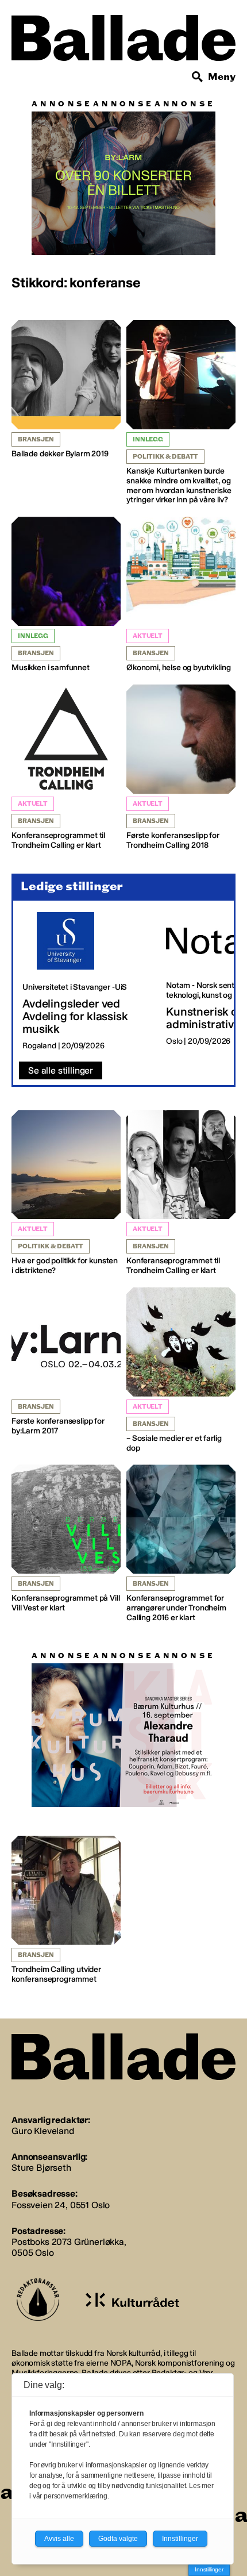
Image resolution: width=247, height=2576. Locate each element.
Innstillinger (209, 2569)
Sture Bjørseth (41, 2168)
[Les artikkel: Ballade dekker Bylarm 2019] (66, 390)
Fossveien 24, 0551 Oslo (61, 2205)
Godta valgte (118, 2539)
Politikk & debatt (165, 457)
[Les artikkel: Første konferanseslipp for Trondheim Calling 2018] (181, 768)
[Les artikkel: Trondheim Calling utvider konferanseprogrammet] (66, 1910)
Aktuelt (148, 636)
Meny (222, 77)
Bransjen (36, 439)
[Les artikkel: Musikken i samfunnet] (66, 595)
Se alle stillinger (61, 1070)
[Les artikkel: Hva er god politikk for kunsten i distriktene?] (66, 1193)
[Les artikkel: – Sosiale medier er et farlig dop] (181, 1370)
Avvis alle (59, 2539)
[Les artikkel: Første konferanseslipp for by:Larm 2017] (66, 1362)
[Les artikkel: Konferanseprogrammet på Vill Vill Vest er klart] (66, 1539)
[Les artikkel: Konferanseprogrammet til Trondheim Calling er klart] (66, 768)
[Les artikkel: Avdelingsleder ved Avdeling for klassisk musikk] (85, 982)
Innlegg (148, 439)
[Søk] (198, 77)
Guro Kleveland (43, 2131)
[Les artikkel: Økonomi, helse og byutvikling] (181, 595)
